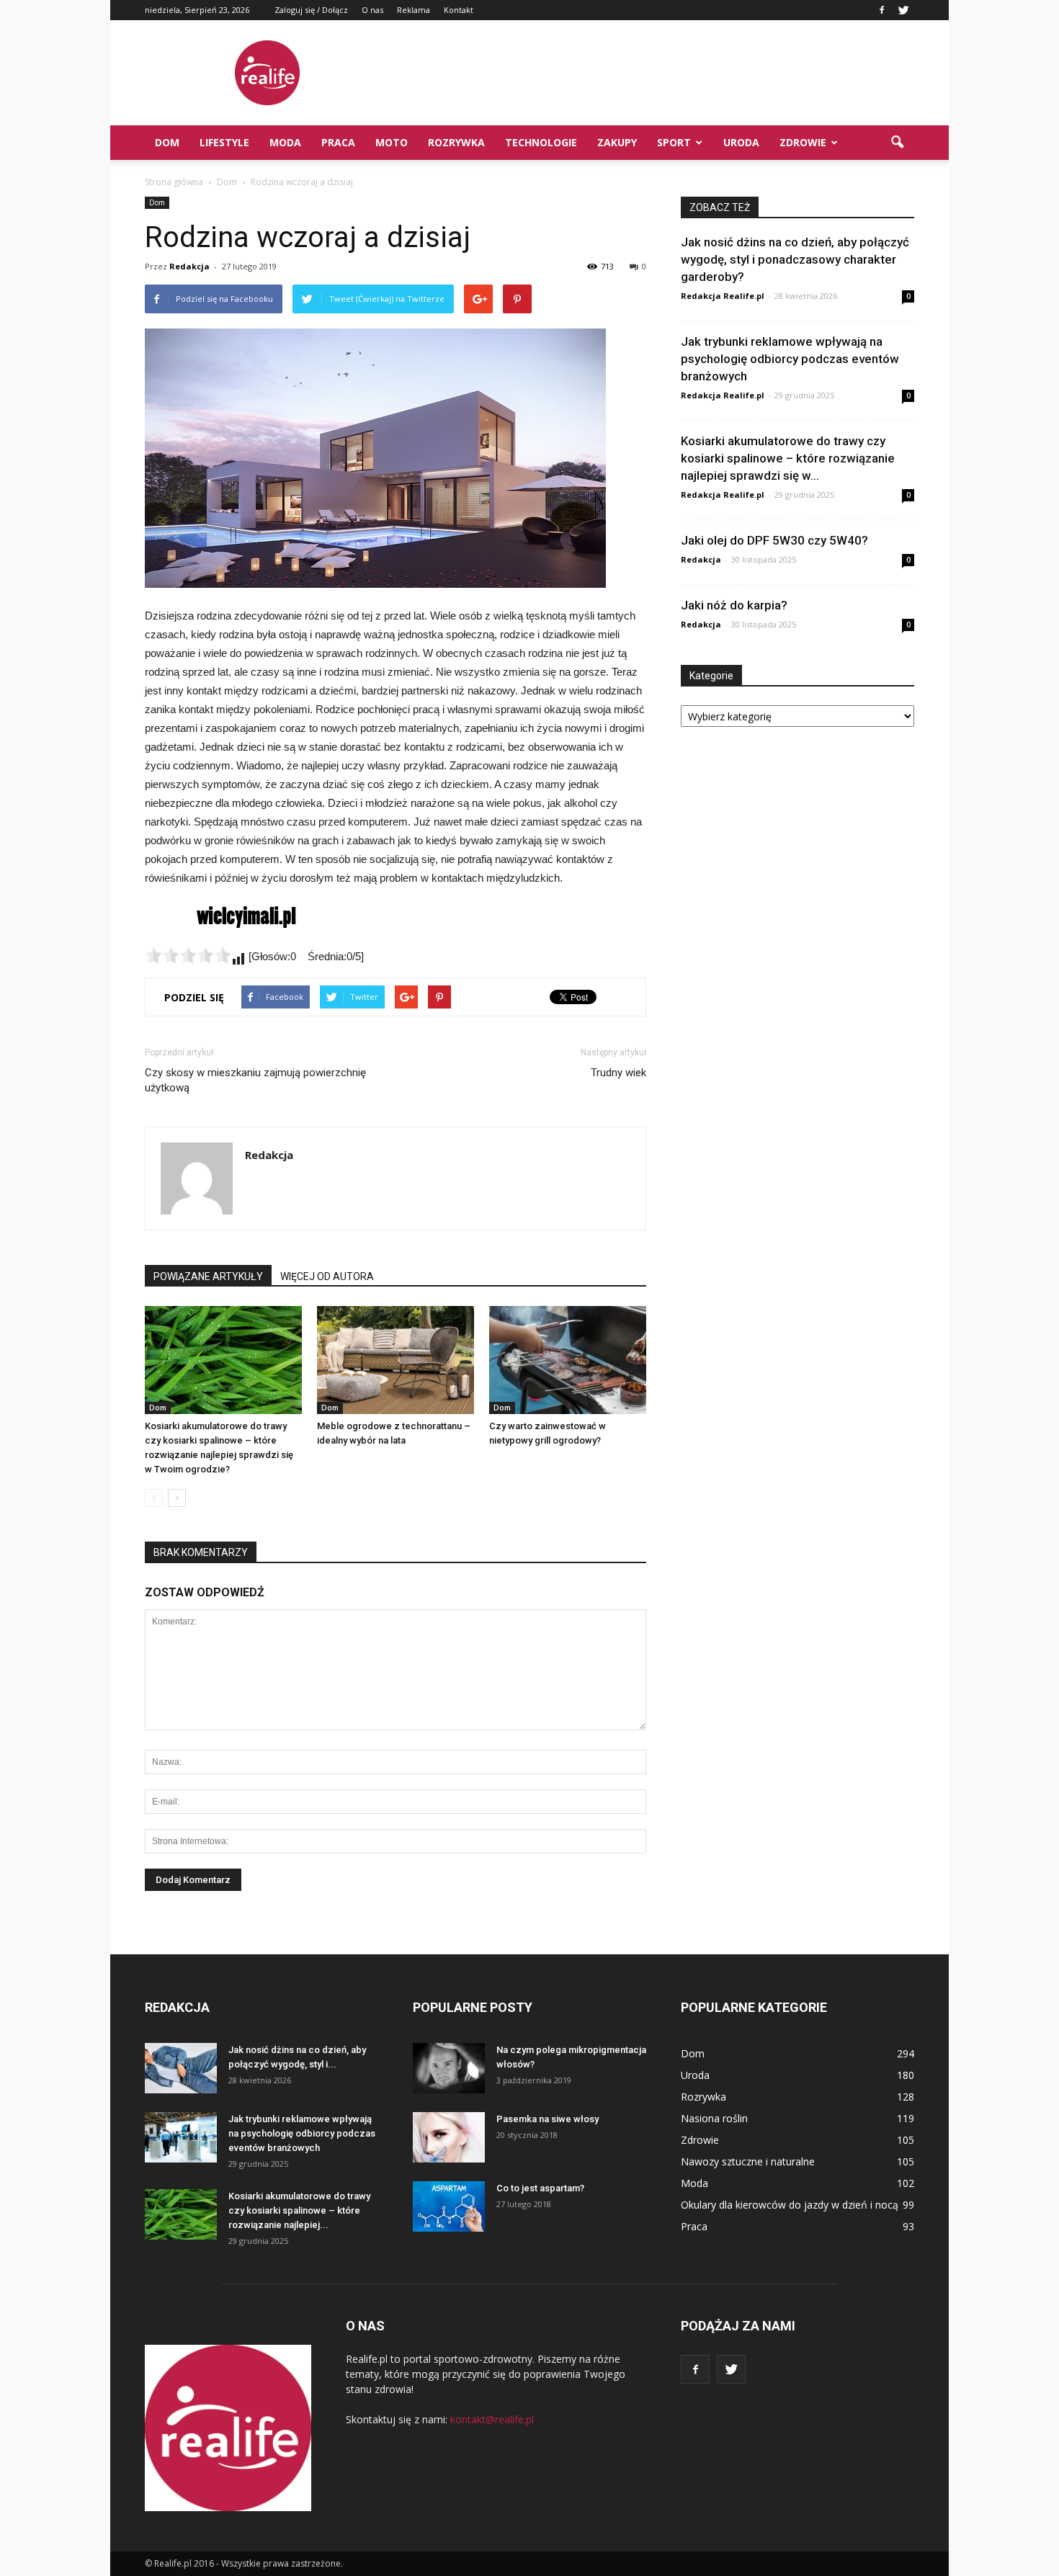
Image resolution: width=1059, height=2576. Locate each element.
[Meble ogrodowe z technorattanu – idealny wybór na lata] (396, 1360)
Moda (285, 142)
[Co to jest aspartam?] (449, 2206)
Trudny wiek (618, 1073)
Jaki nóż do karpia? (734, 605)
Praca (338, 142)
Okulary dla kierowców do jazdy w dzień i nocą (790, 2205)
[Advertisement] (652, 73)
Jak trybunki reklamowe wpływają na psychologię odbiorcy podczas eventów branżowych (790, 359)
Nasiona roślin (714, 2118)
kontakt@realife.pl (492, 2419)
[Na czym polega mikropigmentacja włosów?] (449, 2068)
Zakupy (617, 142)
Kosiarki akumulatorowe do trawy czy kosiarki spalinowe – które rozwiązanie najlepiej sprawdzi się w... (788, 458)
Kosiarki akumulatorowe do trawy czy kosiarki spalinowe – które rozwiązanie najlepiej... (299, 2210)
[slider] (188, 955)
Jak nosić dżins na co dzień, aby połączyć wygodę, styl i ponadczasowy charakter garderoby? (795, 259)
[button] (897, 143)
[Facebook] (882, 10)
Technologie (541, 142)
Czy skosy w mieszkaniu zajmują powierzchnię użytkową (255, 1080)
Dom (167, 142)
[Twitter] (903, 10)
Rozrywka (456, 142)
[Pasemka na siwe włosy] (449, 2137)
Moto (392, 142)
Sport (674, 142)
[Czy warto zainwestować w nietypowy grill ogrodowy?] (568, 1360)
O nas (372, 10)
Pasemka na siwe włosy (548, 2119)
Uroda (741, 142)
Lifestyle (224, 142)
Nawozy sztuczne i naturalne (748, 2161)
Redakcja (189, 266)
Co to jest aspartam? (540, 2188)
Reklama (414, 10)
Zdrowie (803, 142)
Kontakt (459, 10)
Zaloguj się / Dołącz (311, 10)
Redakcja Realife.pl (723, 296)
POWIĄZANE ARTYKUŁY (208, 1276)
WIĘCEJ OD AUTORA (327, 1276)
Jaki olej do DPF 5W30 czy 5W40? (774, 540)
